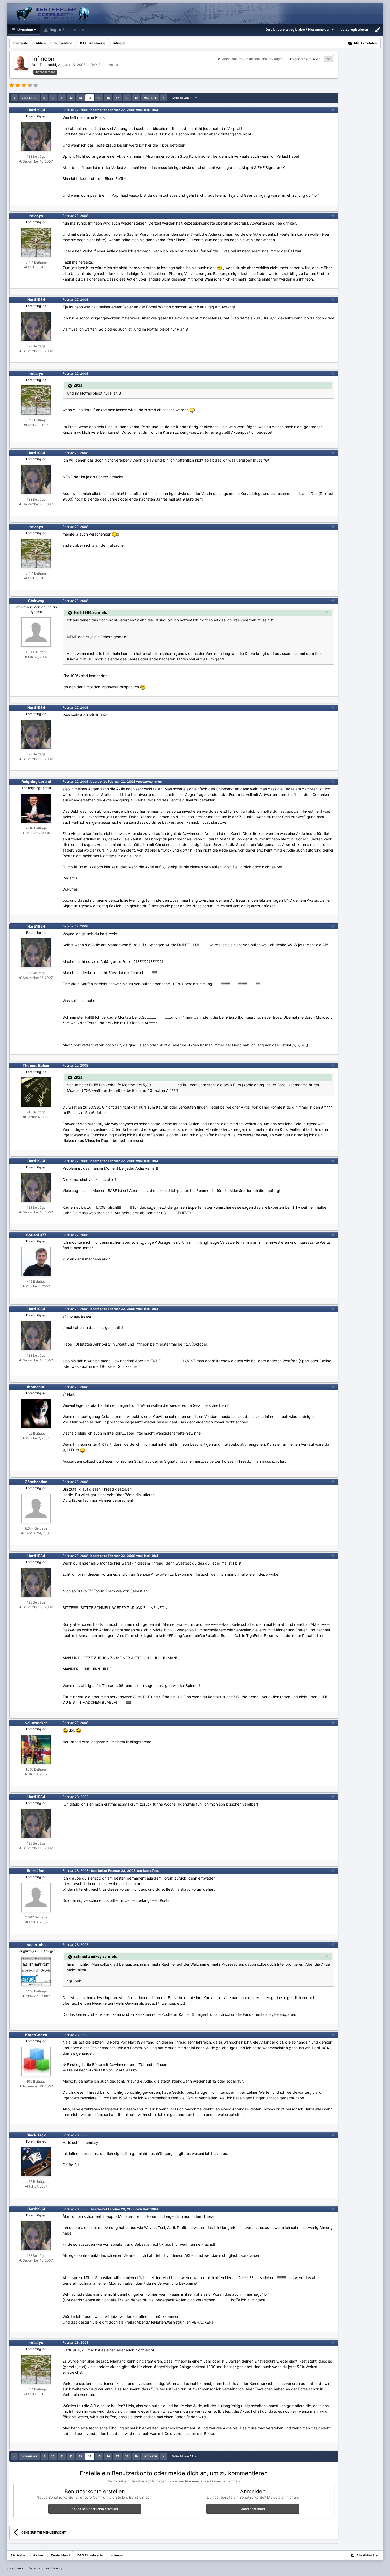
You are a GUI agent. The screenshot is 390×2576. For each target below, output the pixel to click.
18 (127, 98)
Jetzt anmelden (253, 2509)
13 (80, 98)
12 (71, 98)
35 (329, 59)
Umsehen (25, 30)
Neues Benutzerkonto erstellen (95, 2509)
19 (136, 98)
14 (90, 98)
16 (108, 98)
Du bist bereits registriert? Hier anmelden (299, 30)
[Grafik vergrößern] (192, 410)
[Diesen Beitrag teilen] (333, 110)
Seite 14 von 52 (183, 98)
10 (53, 98)
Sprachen (14, 2568)
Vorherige (29, 98)
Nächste (150, 98)
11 (62, 98)
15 (99, 98)
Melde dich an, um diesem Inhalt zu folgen (252, 59)
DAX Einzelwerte (104, 65)
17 (118, 98)
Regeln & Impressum (66, 30)
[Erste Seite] (15, 98)
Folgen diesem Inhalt (305, 59)
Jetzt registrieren (354, 30)
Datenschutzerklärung (45, 2568)
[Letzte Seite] (164, 98)
